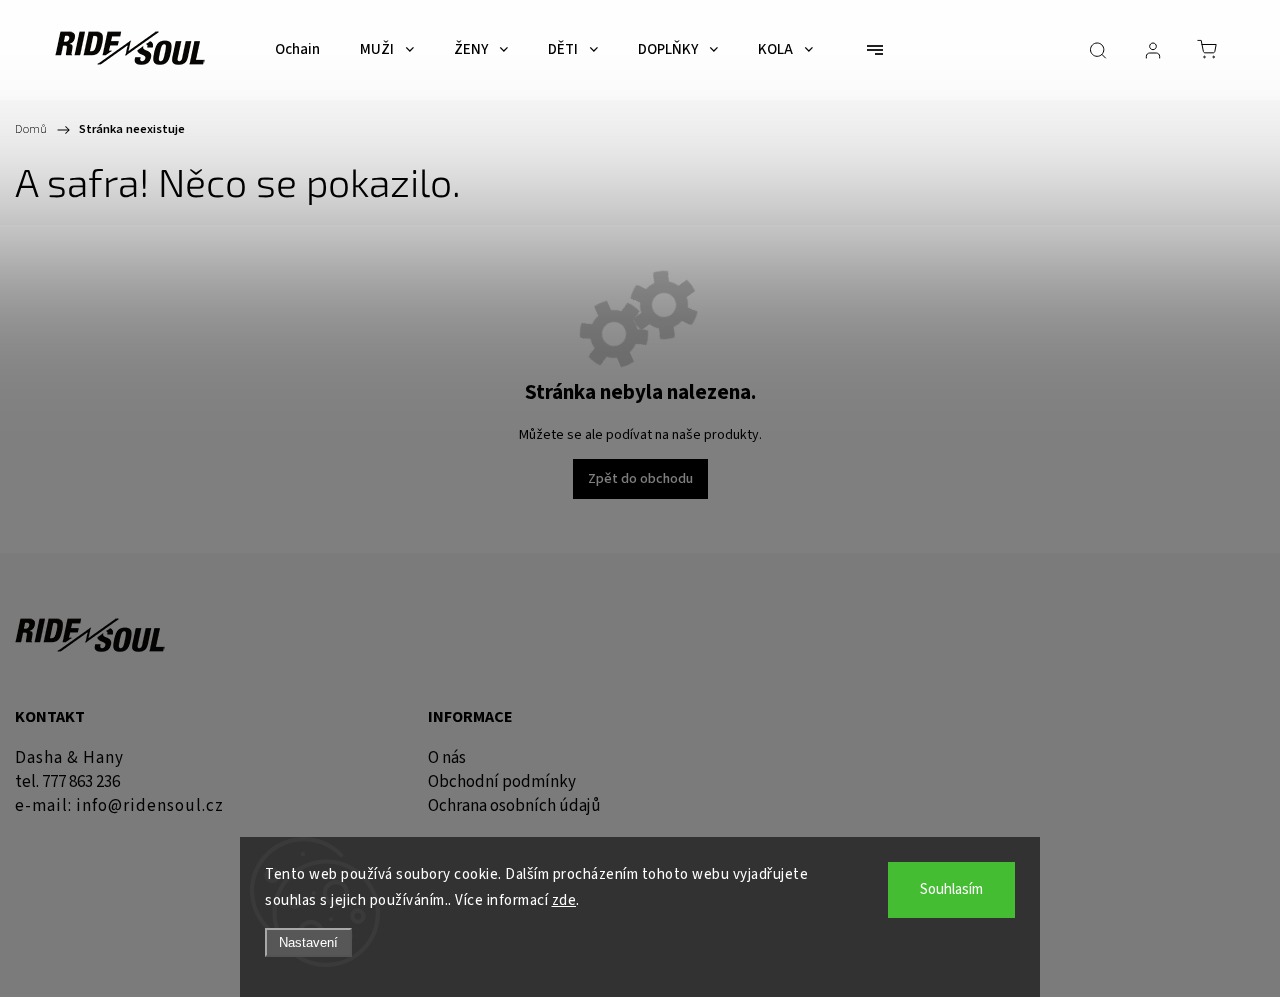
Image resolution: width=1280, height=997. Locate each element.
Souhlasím (951, 889)
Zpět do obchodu (640, 479)
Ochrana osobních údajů (514, 806)
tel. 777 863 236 (67, 782)
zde (564, 900)
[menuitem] (297, 50)
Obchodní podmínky (502, 782)
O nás (447, 758)
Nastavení (308, 942)
